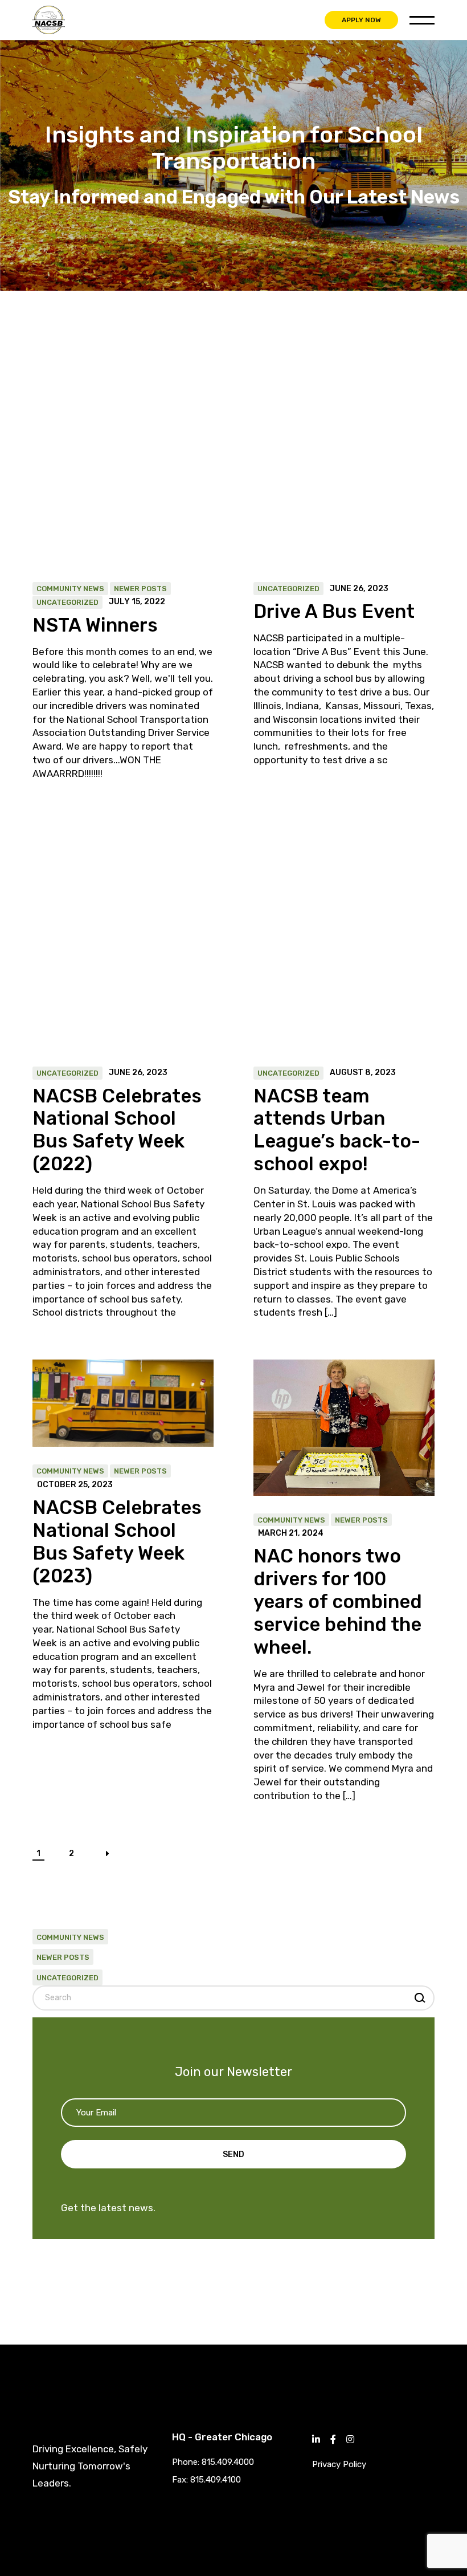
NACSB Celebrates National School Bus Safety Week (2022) (117, 1130)
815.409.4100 (216, 2480)
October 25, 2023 (75, 1485)
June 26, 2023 (359, 589)
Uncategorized (67, 602)
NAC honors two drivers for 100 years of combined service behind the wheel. (338, 1602)
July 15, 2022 (137, 602)
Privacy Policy (339, 2464)
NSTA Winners (95, 625)
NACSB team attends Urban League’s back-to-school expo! (337, 1130)
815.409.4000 (228, 2462)
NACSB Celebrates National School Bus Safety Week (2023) (117, 1542)
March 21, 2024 (291, 1533)
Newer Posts (140, 589)
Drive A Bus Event (334, 611)
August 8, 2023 (363, 1073)
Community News (70, 589)
